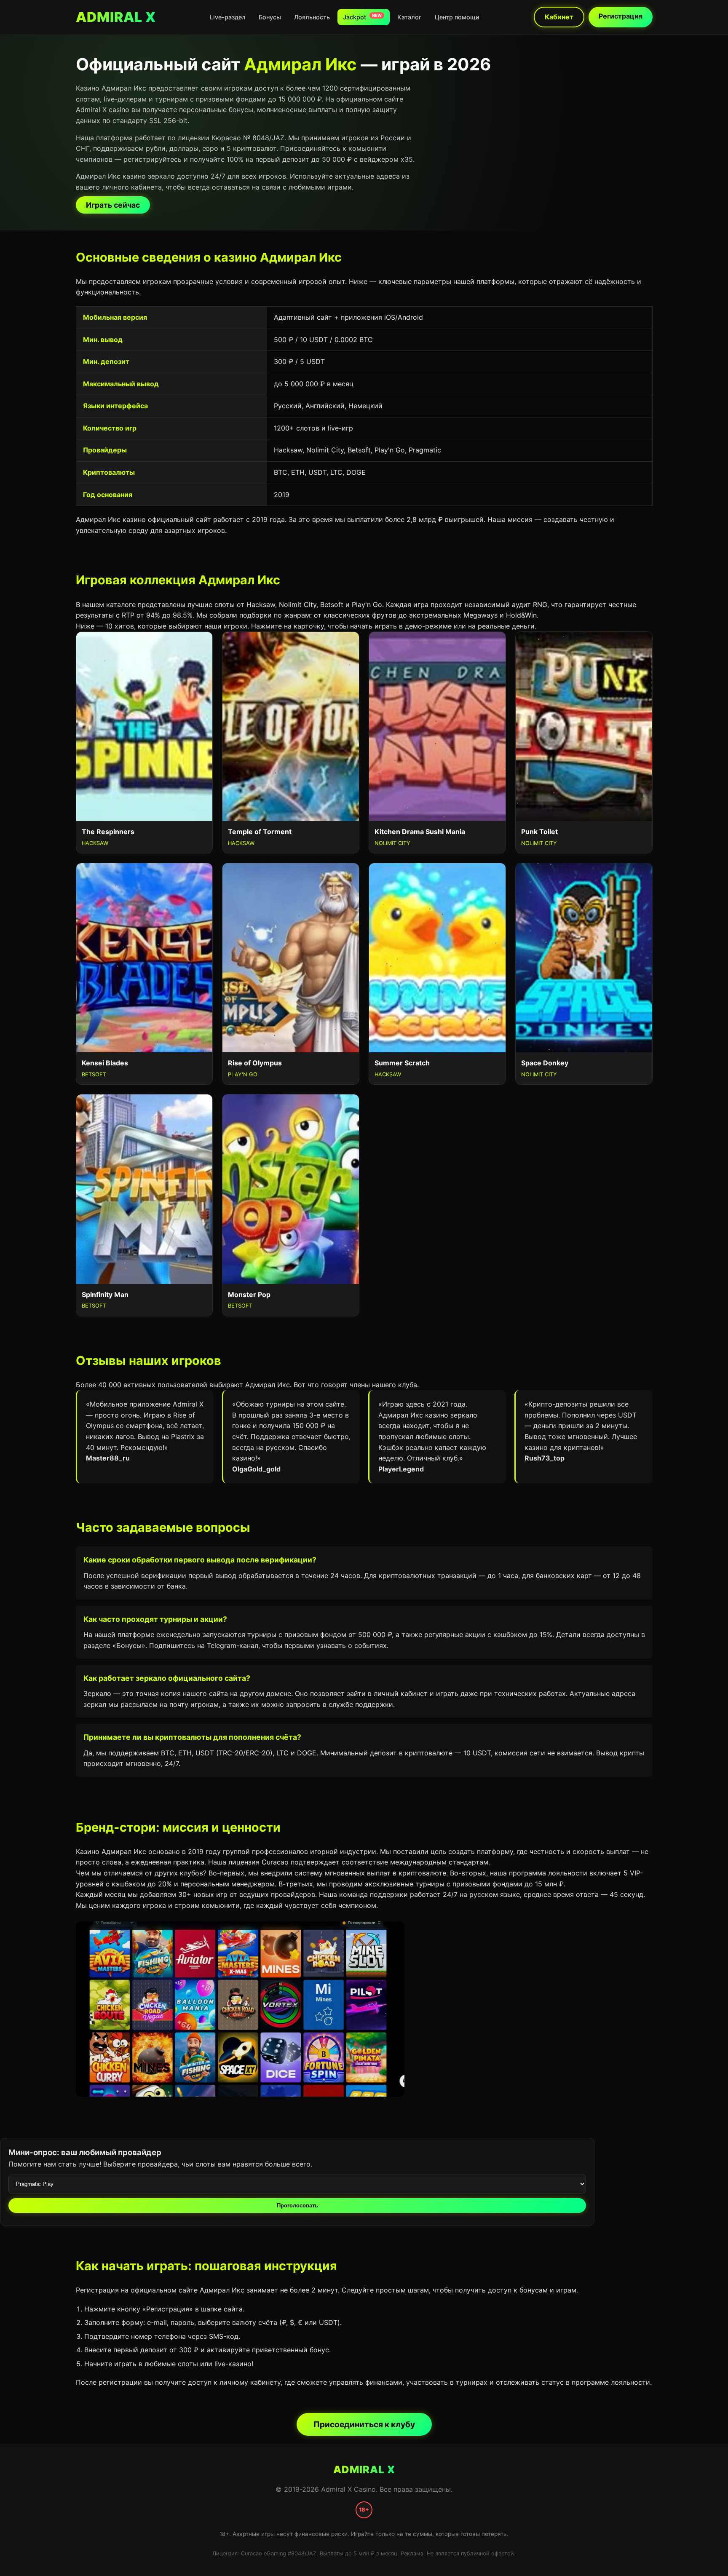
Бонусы (270, 17)
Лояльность (312, 17)
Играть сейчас (113, 205)
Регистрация (621, 16)
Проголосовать (297, 2206)
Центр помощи (457, 17)
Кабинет (559, 17)
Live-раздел (228, 17)
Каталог (409, 17)
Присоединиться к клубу (364, 2424)
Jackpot (362, 17)
